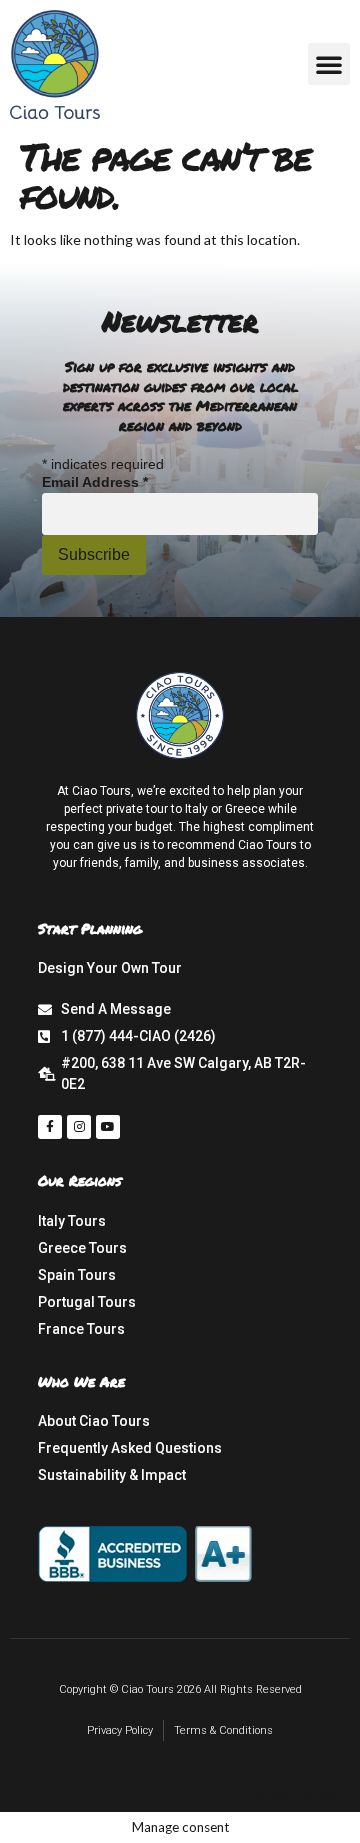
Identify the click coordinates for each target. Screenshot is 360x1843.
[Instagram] (79, 1127)
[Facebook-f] (50, 1127)
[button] (329, 64)
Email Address (95, 482)
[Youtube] (108, 1127)
